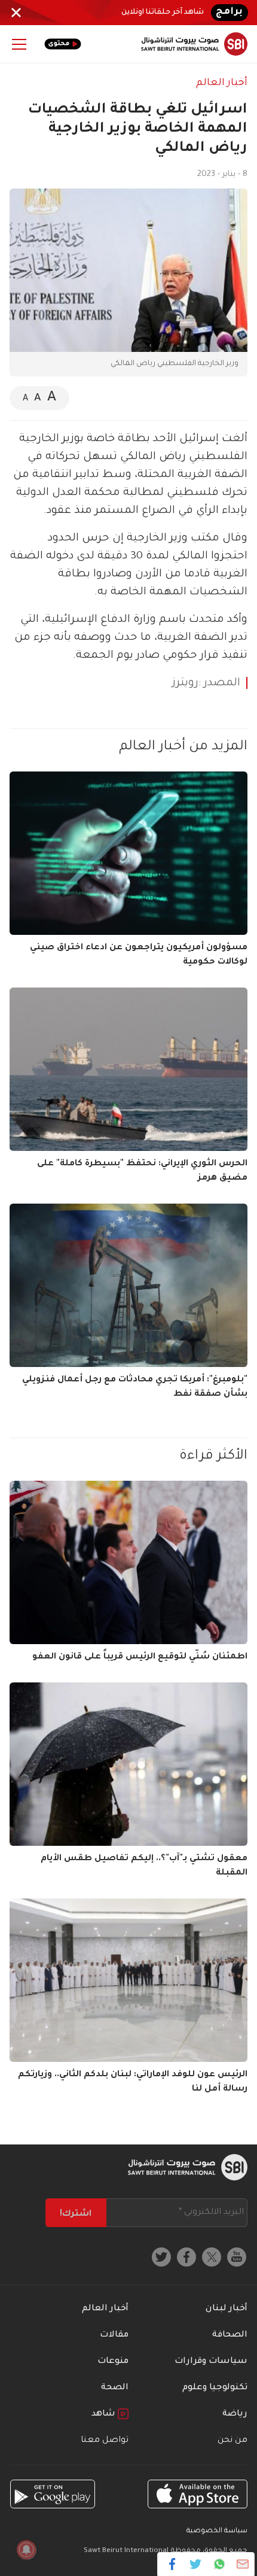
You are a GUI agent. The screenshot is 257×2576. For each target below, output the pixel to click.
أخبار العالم (222, 83)
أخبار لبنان (227, 2309)
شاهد (105, 2414)
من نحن (232, 2441)
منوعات (113, 2362)
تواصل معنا (105, 2441)
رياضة (235, 2414)
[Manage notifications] (26, 2550)
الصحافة (230, 2335)
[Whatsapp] (219, 2564)
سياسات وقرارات (211, 2362)
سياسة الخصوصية (217, 2531)
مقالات (114, 2335)
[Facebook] (172, 2564)
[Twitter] (196, 2564)
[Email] (242, 2564)
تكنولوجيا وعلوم (215, 2388)
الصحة (115, 2388)
